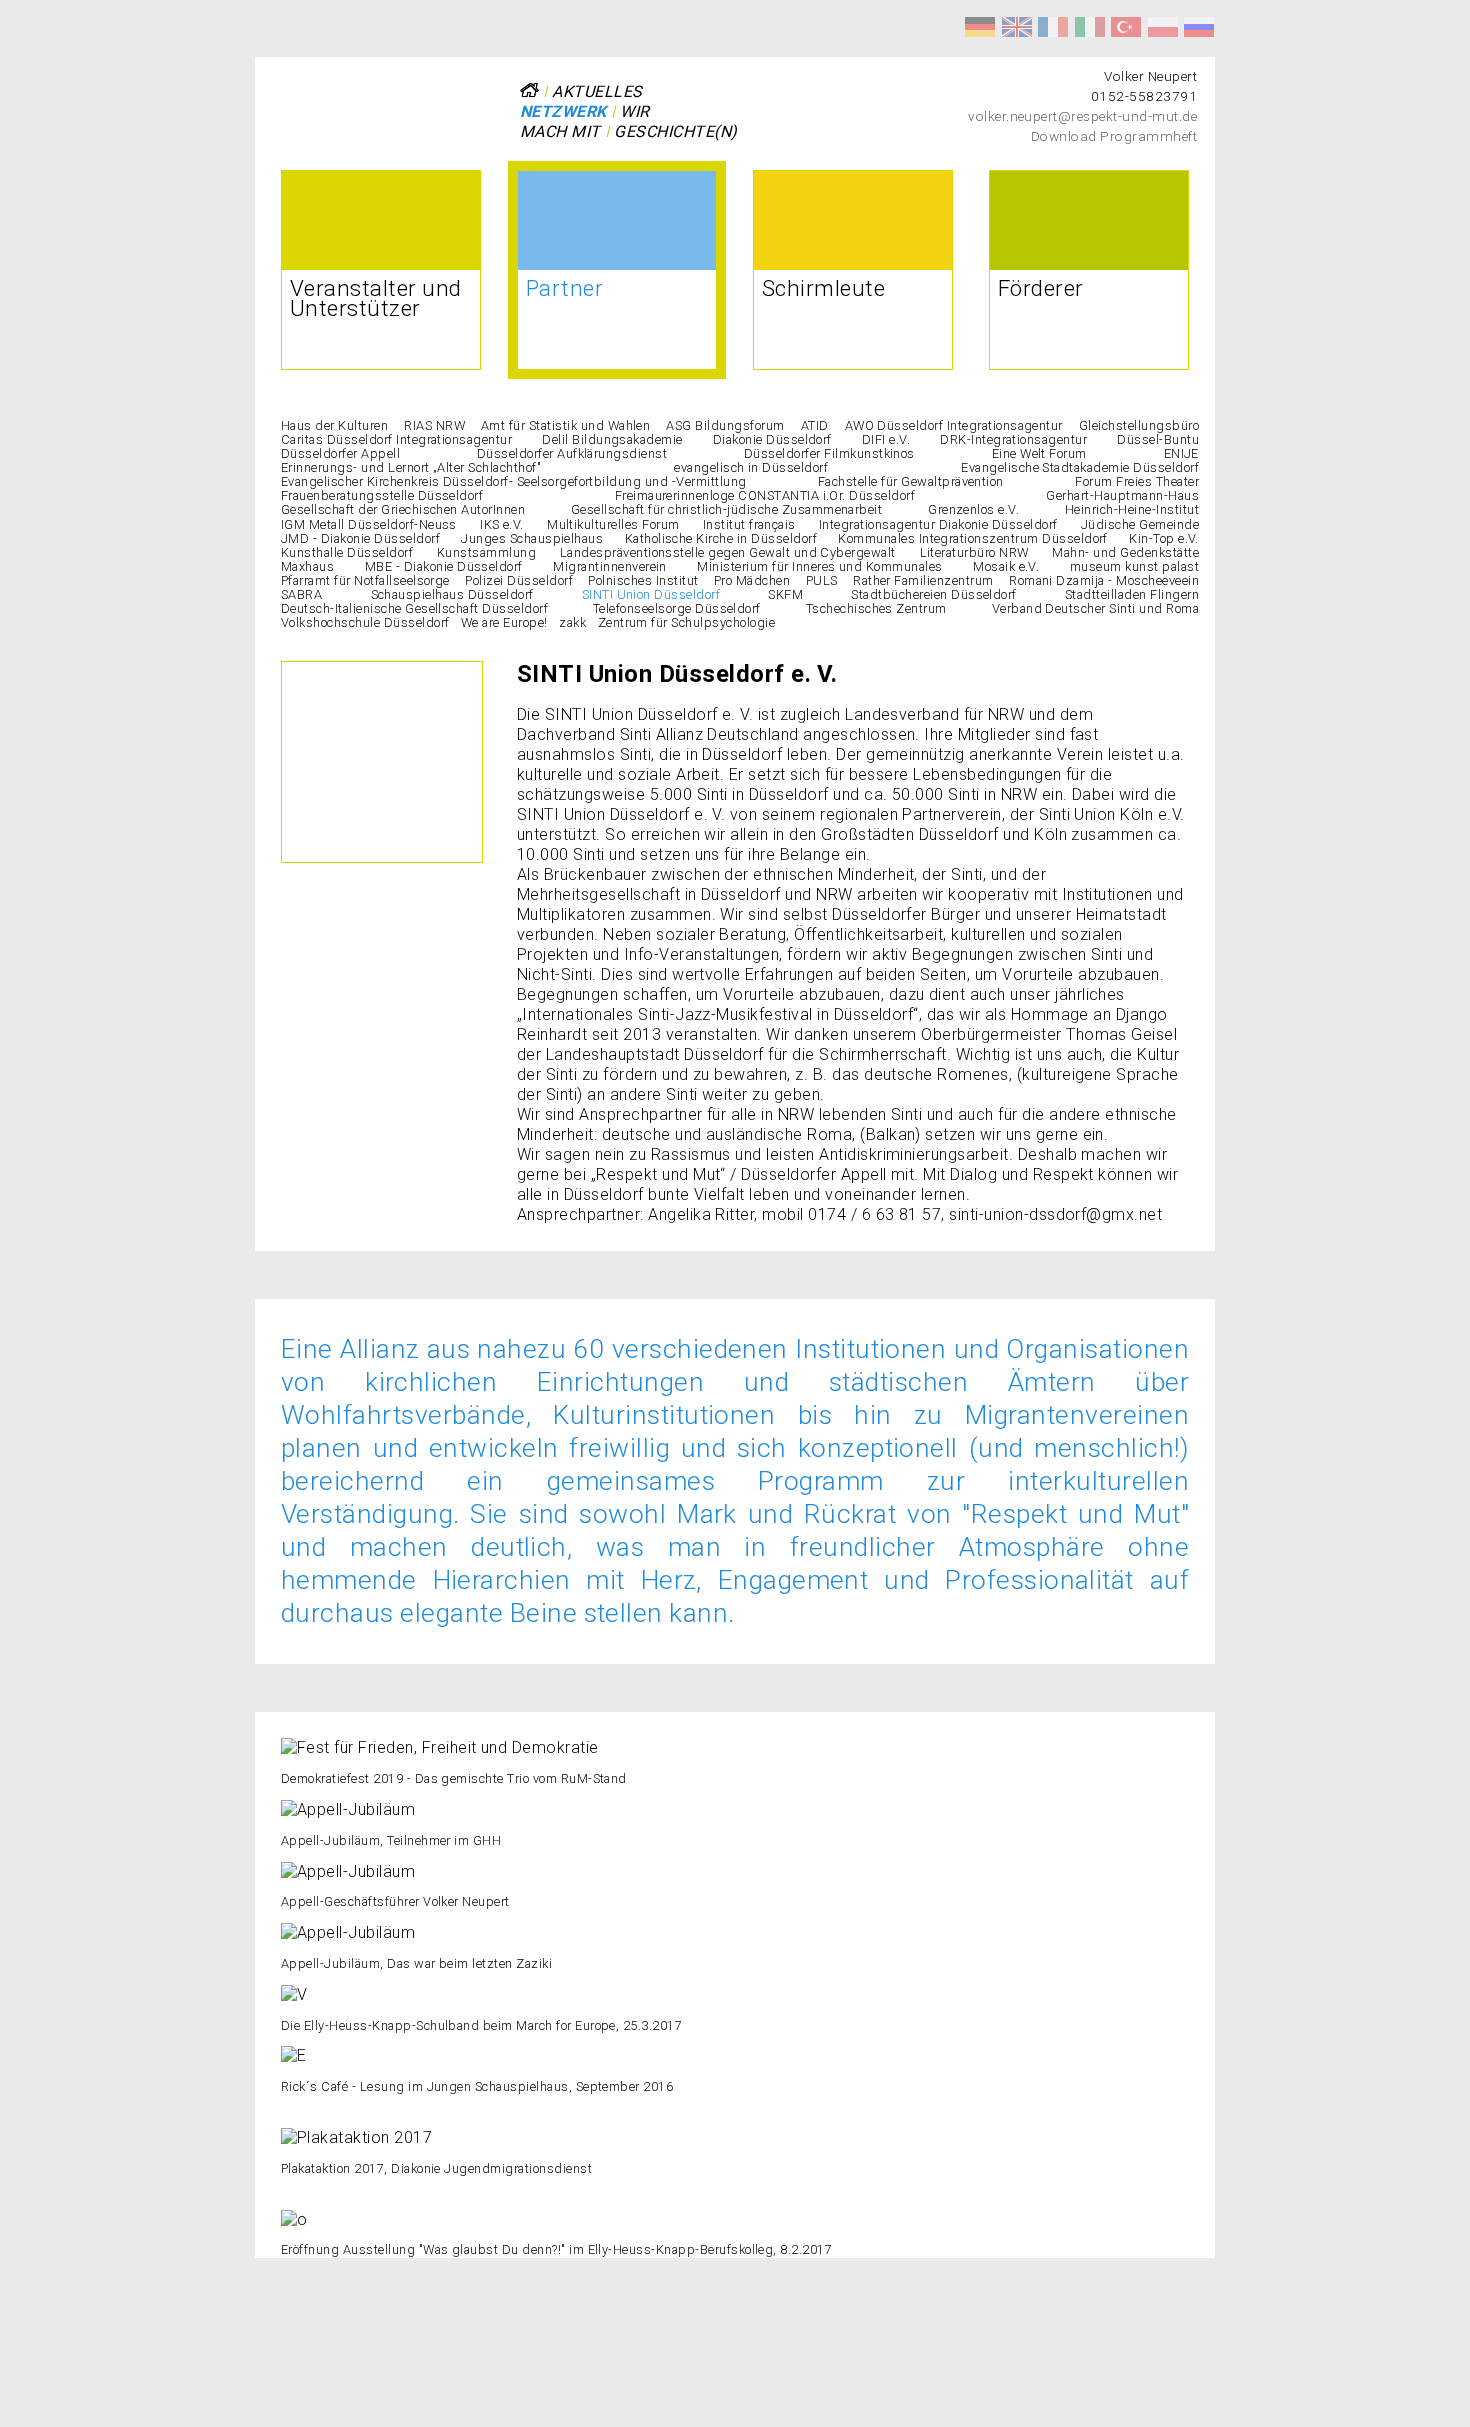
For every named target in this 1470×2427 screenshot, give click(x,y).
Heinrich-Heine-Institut (1132, 509)
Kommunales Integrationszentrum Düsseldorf (973, 538)
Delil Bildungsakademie (612, 439)
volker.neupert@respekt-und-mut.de (1082, 116)
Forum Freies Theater (1137, 481)
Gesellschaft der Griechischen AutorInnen (403, 509)
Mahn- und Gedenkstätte (1125, 552)
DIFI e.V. (886, 439)
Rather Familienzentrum (923, 580)
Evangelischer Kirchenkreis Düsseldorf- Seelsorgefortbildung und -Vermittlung (513, 481)
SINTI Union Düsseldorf (651, 594)
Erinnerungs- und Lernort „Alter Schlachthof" (411, 467)
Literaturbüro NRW (974, 552)
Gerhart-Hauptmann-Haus (1122, 495)
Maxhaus (307, 566)
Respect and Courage (1017, 27)
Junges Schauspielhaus (532, 538)
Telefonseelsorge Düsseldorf (677, 608)
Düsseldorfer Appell (340, 453)
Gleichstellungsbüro (1139, 425)
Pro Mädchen (752, 580)
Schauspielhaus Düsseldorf (452, 594)
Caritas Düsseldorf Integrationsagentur (396, 439)
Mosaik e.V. (1006, 566)
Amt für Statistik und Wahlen (565, 425)
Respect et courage (1053, 27)
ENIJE (1181, 453)
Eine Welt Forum (1039, 453)
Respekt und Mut (980, 27)
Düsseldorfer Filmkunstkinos (829, 453)
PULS (822, 580)
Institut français (749, 524)
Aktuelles (597, 91)
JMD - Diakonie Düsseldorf (360, 538)
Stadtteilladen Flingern (1132, 594)
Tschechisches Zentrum (876, 608)
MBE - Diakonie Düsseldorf (444, 566)
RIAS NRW (434, 425)
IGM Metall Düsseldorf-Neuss (369, 524)
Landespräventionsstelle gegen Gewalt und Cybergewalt (728, 552)
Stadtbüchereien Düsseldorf (933, 594)
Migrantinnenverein (610, 566)
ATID (815, 425)
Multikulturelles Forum (613, 524)
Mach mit (560, 131)
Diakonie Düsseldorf (772, 439)
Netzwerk (563, 111)
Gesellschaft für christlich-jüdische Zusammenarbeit (726, 509)
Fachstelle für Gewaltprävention (911, 481)
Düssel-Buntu (1158, 439)
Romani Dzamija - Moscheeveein (1104, 580)
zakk (572, 622)
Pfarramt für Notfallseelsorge (365, 580)
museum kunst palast (1134, 566)
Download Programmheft (1114, 136)
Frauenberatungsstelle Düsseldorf (382, 495)
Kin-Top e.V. (1164, 538)
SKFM (785, 594)
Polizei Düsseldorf (519, 580)
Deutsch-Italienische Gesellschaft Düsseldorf (414, 608)
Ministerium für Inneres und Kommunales (819, 566)
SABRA (301, 594)
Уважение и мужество (1199, 27)
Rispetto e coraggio (1090, 27)
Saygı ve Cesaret (1126, 27)
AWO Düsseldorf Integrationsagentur (954, 425)
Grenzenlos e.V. (973, 509)
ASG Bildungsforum (725, 425)
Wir (634, 111)
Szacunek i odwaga (1163, 27)
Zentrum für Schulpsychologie (686, 622)
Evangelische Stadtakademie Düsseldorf (1080, 467)
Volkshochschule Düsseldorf (365, 622)
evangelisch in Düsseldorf (751, 467)
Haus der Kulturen (334, 425)
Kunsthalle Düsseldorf (347, 552)
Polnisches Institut (643, 580)
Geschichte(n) (675, 131)
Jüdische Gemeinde (1140, 524)
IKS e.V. (502, 524)
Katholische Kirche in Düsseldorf (721, 538)
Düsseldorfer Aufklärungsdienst (572, 453)
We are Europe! (504, 622)
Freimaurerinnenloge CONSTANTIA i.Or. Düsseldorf (765, 495)
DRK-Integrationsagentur (1013, 439)
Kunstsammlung (486, 552)
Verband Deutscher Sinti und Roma (1095, 608)
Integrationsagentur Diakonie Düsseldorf (938, 524)
